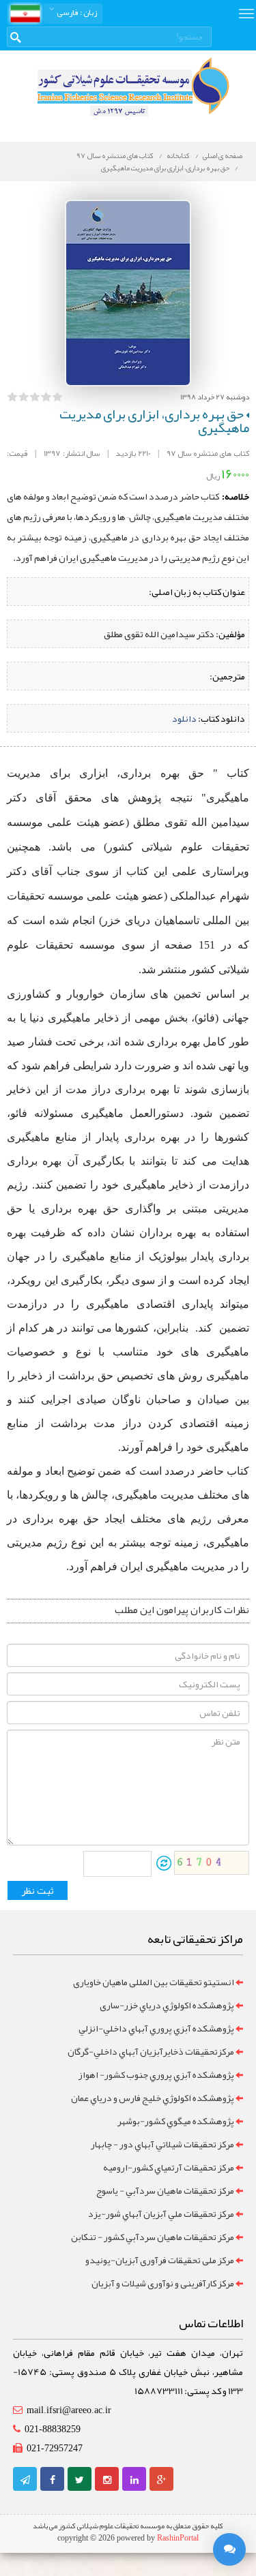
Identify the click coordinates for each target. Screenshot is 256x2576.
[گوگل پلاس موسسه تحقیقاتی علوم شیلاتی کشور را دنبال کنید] (161, 2480)
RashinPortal (178, 2538)
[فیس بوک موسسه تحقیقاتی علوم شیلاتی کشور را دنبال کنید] (53, 2480)
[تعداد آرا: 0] (12, 397)
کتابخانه (178, 155)
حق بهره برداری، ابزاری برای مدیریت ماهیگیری (165, 168)
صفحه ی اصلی (223, 155)
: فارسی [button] (76, 12)
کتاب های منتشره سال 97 (115, 155)
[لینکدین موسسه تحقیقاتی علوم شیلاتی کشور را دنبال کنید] (134, 2480)
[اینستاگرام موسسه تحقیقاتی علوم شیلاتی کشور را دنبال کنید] (107, 2480)
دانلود (184, 718)
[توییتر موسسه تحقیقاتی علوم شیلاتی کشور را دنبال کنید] (80, 2480)
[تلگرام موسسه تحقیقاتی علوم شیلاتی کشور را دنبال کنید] (25, 2480)
